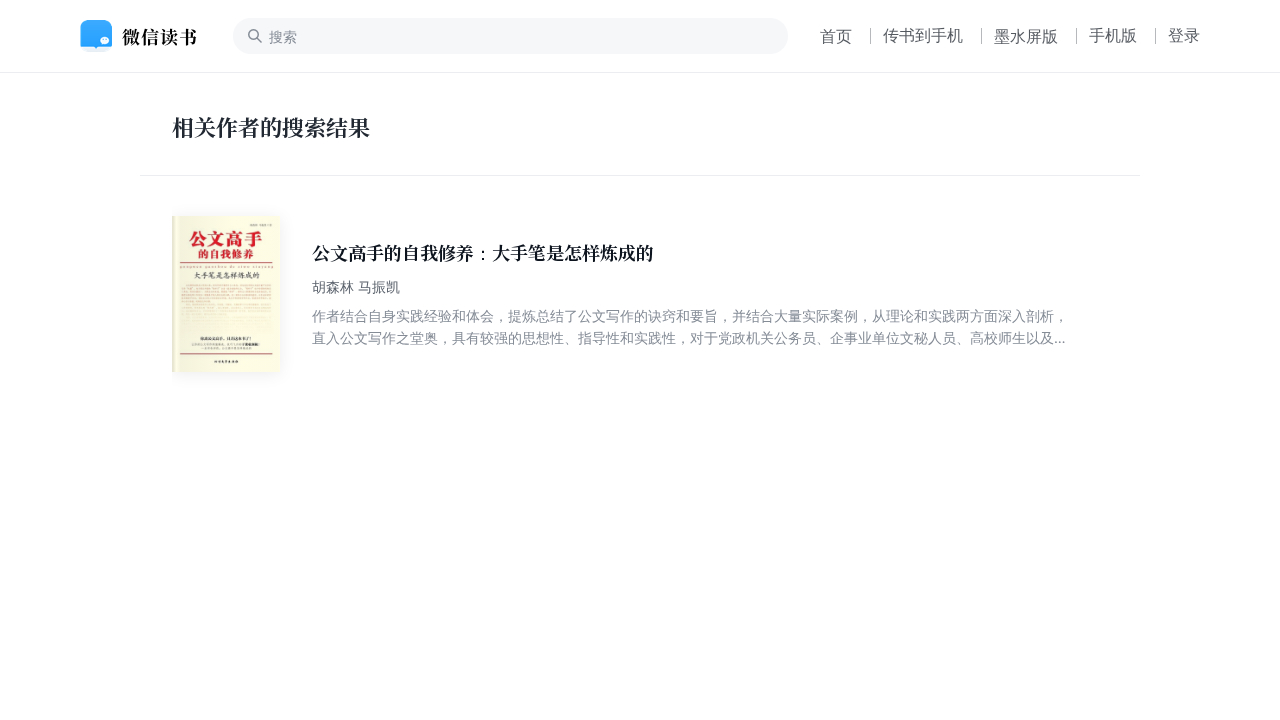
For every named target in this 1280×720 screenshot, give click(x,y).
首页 (836, 36)
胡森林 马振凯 (356, 286)
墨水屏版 (1026, 36)
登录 (1184, 35)
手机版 (1113, 35)
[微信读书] (146, 36)
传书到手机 (923, 35)
